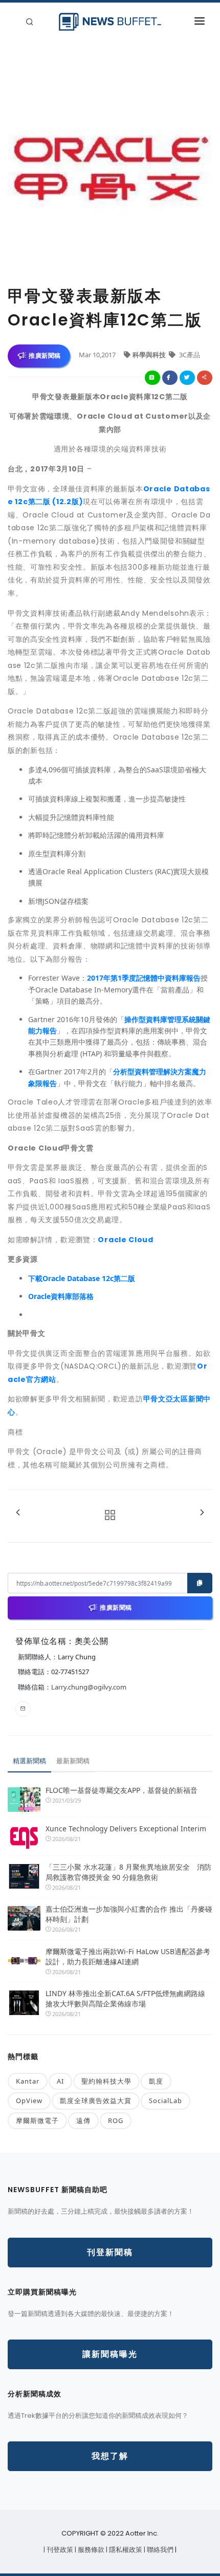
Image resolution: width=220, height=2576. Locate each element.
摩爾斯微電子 (37, 2120)
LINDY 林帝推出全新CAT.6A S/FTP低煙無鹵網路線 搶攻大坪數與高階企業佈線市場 (125, 1998)
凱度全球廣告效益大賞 (96, 2101)
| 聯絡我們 (159, 2550)
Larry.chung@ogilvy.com (89, 1687)
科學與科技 (150, 355)
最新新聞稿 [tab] (73, 1761)
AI (60, 2081)
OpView (29, 2101)
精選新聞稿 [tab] (29, 1761)
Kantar (28, 2081)
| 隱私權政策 (125, 2550)
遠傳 (83, 2120)
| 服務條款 (90, 2550)
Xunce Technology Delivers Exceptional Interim (126, 1828)
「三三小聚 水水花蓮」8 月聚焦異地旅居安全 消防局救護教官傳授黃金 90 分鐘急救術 (128, 1872)
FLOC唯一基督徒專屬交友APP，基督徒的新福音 (122, 1790)
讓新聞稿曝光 (110, 2354)
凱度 (156, 2081)
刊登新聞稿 (110, 2252)
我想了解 (110, 2456)
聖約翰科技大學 (106, 2081)
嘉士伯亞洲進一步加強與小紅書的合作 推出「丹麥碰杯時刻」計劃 (129, 1914)
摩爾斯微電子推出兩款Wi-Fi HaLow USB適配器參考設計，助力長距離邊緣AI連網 (128, 1956)
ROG (116, 2120)
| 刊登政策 (59, 2550)
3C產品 (189, 355)
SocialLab (166, 2101)
